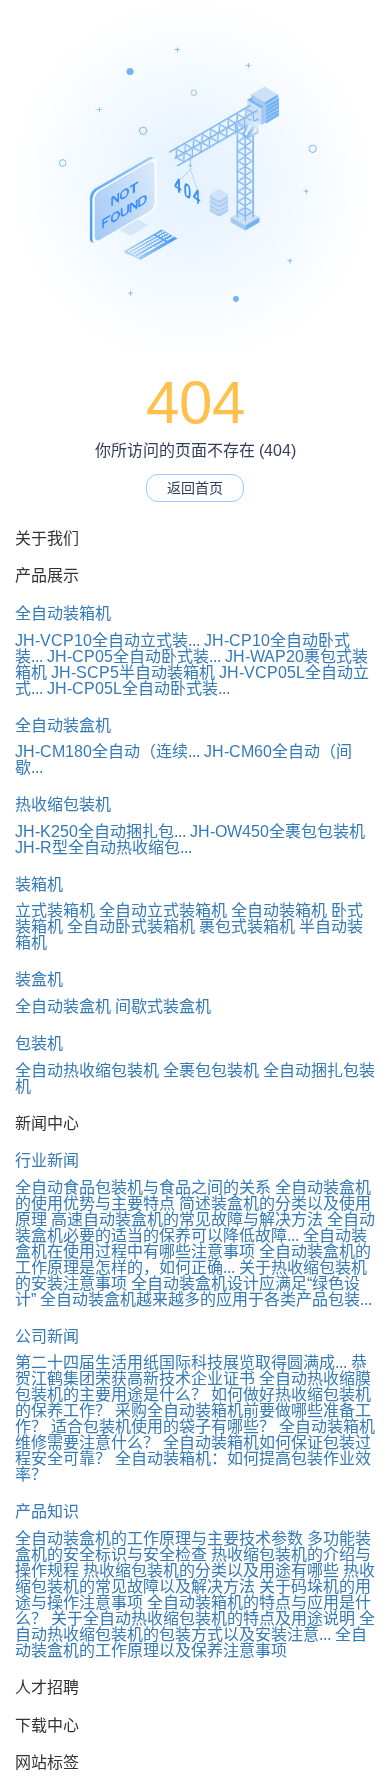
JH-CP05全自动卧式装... (134, 656)
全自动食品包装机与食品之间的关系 (143, 1187)
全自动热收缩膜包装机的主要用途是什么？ (193, 1386)
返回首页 (195, 488)
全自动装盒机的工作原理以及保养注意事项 (191, 1642)
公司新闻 (47, 1336)
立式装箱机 (55, 910)
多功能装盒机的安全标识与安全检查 (193, 1546)
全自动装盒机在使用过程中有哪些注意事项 (191, 1243)
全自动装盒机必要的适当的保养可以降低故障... (195, 1227)
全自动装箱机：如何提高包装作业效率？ (193, 1466)
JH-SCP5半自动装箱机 (133, 672)
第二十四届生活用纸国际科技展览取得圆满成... (181, 1362)
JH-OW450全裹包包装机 (277, 831)
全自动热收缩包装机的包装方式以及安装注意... (195, 1626)
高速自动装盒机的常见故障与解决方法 (187, 1219)
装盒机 (39, 979)
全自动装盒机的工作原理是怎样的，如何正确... (193, 1259)
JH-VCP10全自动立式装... (107, 640)
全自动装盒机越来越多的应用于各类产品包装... (206, 1299)
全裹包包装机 (211, 1070)
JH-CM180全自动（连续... (107, 751)
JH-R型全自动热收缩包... (103, 847)
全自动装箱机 (63, 613)
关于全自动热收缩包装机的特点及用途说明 (203, 1618)
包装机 (39, 1043)
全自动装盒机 (63, 725)
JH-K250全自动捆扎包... (100, 831)
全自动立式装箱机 (163, 910)
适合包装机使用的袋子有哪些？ (163, 1426)
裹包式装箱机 (247, 926)
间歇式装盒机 (163, 1006)
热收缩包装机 (63, 804)
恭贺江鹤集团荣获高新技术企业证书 (191, 1370)
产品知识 (47, 1511)
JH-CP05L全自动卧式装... (138, 688)
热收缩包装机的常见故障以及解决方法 (195, 1578)
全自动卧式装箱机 (131, 926)
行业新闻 (47, 1160)
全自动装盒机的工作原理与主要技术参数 (159, 1538)
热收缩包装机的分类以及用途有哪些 (211, 1570)
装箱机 (39, 884)
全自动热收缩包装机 (87, 1070)
